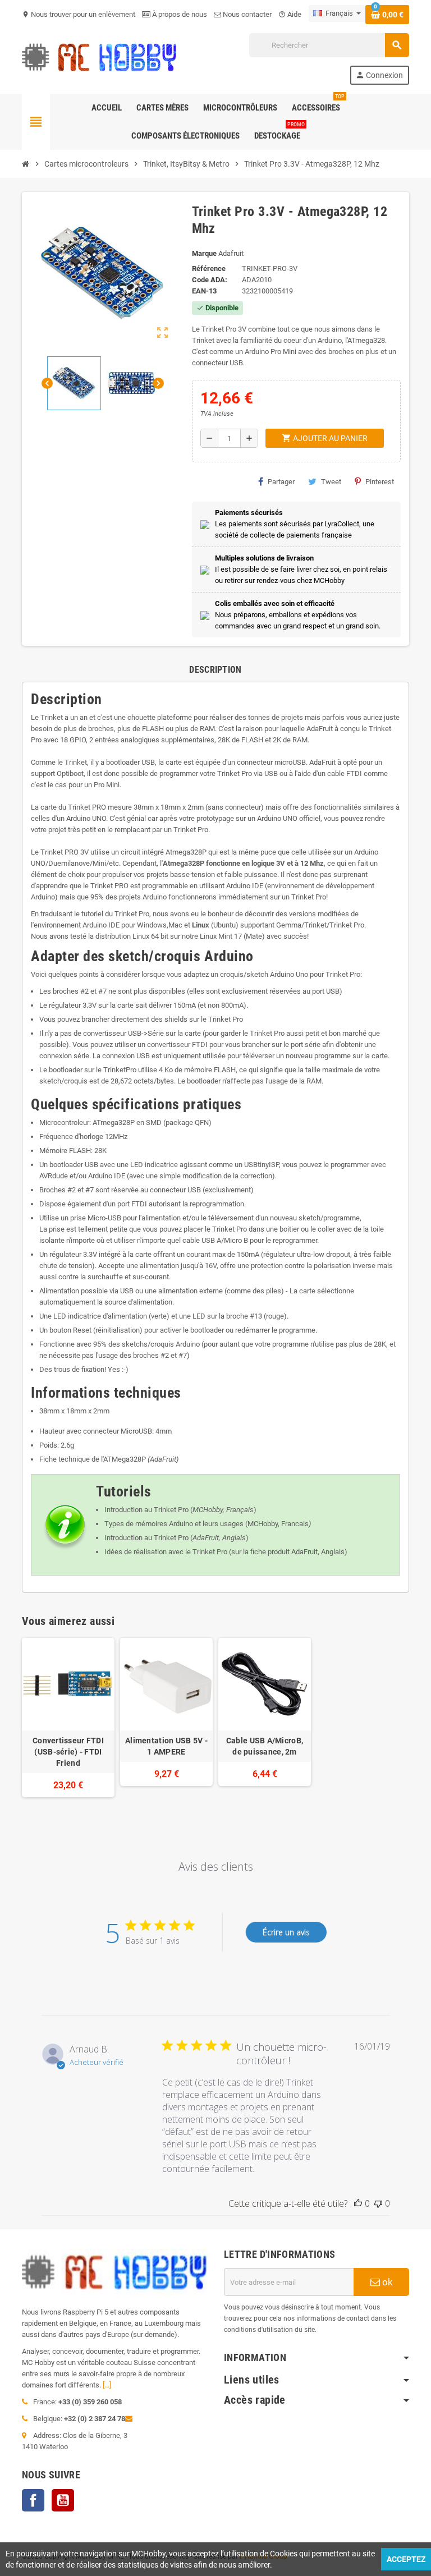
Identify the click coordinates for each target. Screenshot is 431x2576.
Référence (209, 268)
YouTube (63, 2500)
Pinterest (380, 482)
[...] (107, 2385)
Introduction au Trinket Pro (146, 1510)
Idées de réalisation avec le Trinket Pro (166, 1552)
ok (386, 2282)
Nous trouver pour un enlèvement (79, 14)
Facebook (33, 2500)
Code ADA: (210, 280)
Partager (281, 482)
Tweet (331, 482)
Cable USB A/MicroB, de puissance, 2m (265, 1746)
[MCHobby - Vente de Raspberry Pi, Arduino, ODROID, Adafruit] (99, 58)
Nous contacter (246, 14)
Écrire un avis (286, 1932)
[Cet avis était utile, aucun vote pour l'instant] (358, 2203)
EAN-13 (204, 291)
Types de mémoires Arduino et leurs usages (174, 1524)
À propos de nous (179, 14)
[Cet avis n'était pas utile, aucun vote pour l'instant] (378, 2203)
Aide (290, 14)
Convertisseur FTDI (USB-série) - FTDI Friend (68, 1752)
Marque (204, 253)
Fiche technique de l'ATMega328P (93, 1459)
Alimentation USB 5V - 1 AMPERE (166, 1746)
